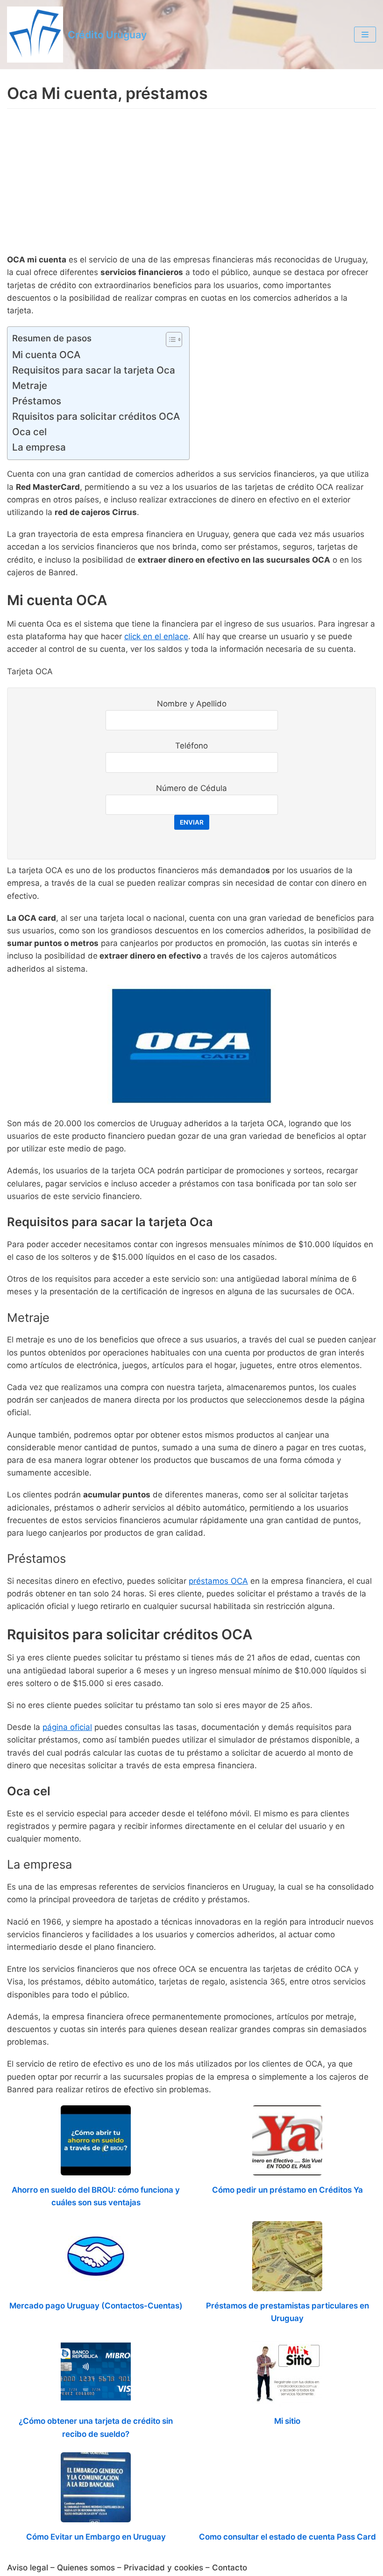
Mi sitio (287, 2421)
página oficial (67, 1727)
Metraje (30, 385)
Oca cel (29, 432)
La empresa (39, 447)
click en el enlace (156, 636)
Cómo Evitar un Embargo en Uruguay (96, 2537)
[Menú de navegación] (365, 35)
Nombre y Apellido (192, 704)
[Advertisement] (191, 183)
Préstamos (37, 401)
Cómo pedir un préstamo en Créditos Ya (287, 2190)
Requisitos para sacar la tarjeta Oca (94, 370)
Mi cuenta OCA (46, 355)
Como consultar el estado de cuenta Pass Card (287, 2537)
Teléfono (191, 746)
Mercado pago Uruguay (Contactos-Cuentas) (96, 2306)
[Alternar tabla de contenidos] (169, 339)
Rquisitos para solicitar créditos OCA (96, 416)
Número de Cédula (191, 788)
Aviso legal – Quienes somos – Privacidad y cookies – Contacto (127, 2568)
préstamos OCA (218, 1581)
